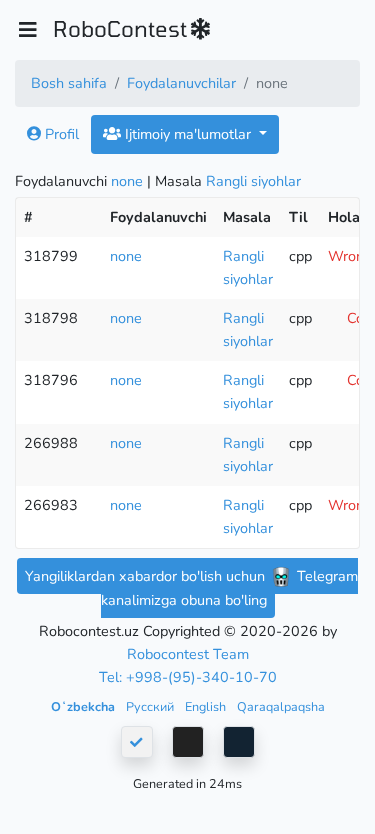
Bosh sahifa (69, 83)
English (207, 706)
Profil (60, 134)
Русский (151, 706)
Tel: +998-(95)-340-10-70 (188, 677)
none (127, 181)
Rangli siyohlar (253, 181)
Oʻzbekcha (84, 706)
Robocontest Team (188, 654)
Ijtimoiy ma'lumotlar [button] (188, 134)
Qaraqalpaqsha (281, 706)
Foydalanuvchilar (181, 83)
